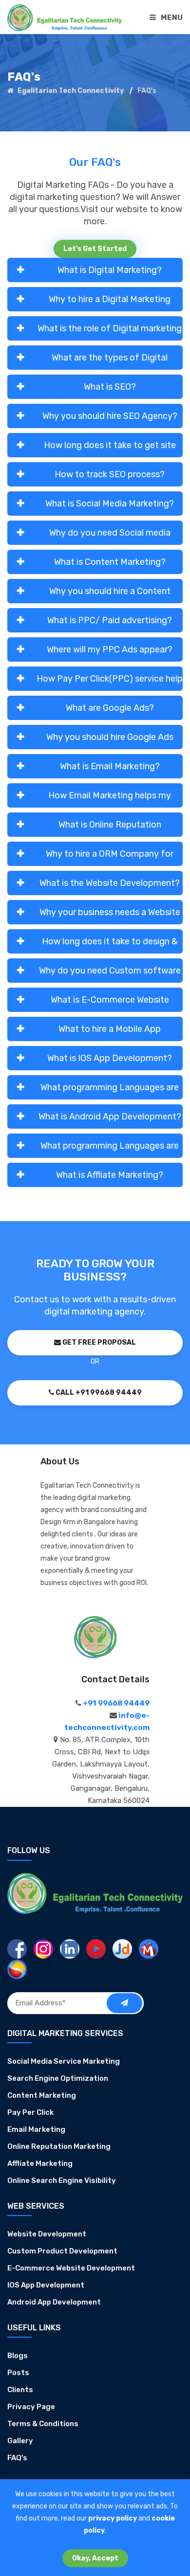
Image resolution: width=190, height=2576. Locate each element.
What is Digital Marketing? (110, 270)
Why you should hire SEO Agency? (110, 416)
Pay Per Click (30, 2112)
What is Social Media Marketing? (110, 504)
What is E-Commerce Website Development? (110, 1003)
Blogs (18, 2356)
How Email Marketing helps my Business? (110, 799)
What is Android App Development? (110, 1117)
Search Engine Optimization (58, 2078)
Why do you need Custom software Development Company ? (110, 974)
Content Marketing (42, 2095)
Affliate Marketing (40, 2163)
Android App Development (54, 2302)
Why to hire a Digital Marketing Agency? (110, 303)
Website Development (47, 2234)
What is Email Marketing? (110, 766)
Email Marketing (36, 2129)
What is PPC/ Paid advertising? (110, 620)
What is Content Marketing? (110, 562)
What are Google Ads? (110, 708)
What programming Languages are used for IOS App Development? (110, 1091)
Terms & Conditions (43, 2424)
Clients (20, 2390)
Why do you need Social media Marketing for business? (110, 536)
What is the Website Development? (110, 883)
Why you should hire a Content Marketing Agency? (110, 594)
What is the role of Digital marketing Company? (110, 332)
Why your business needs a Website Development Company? (110, 916)
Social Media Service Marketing (64, 2061)
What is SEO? (110, 387)
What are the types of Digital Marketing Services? (110, 361)
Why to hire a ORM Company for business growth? (110, 857)
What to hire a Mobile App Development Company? (110, 1032)
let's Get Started (95, 249)
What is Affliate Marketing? (110, 1175)
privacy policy (113, 2518)
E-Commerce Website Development (71, 2268)
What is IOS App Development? (110, 1058)
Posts (18, 2373)
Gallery (20, 2441)
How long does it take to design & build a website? (110, 945)
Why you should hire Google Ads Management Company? (110, 740)
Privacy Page (31, 2407)
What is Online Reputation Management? (110, 828)
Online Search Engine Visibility (62, 2180)
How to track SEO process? (110, 474)
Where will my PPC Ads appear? (110, 649)
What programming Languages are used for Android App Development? (110, 1149)
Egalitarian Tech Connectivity (70, 91)
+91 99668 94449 (115, 1703)
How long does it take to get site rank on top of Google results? (110, 449)
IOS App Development (46, 2285)
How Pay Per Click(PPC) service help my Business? (110, 682)
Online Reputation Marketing (59, 2146)
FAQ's (17, 2458)
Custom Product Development (62, 2251)
